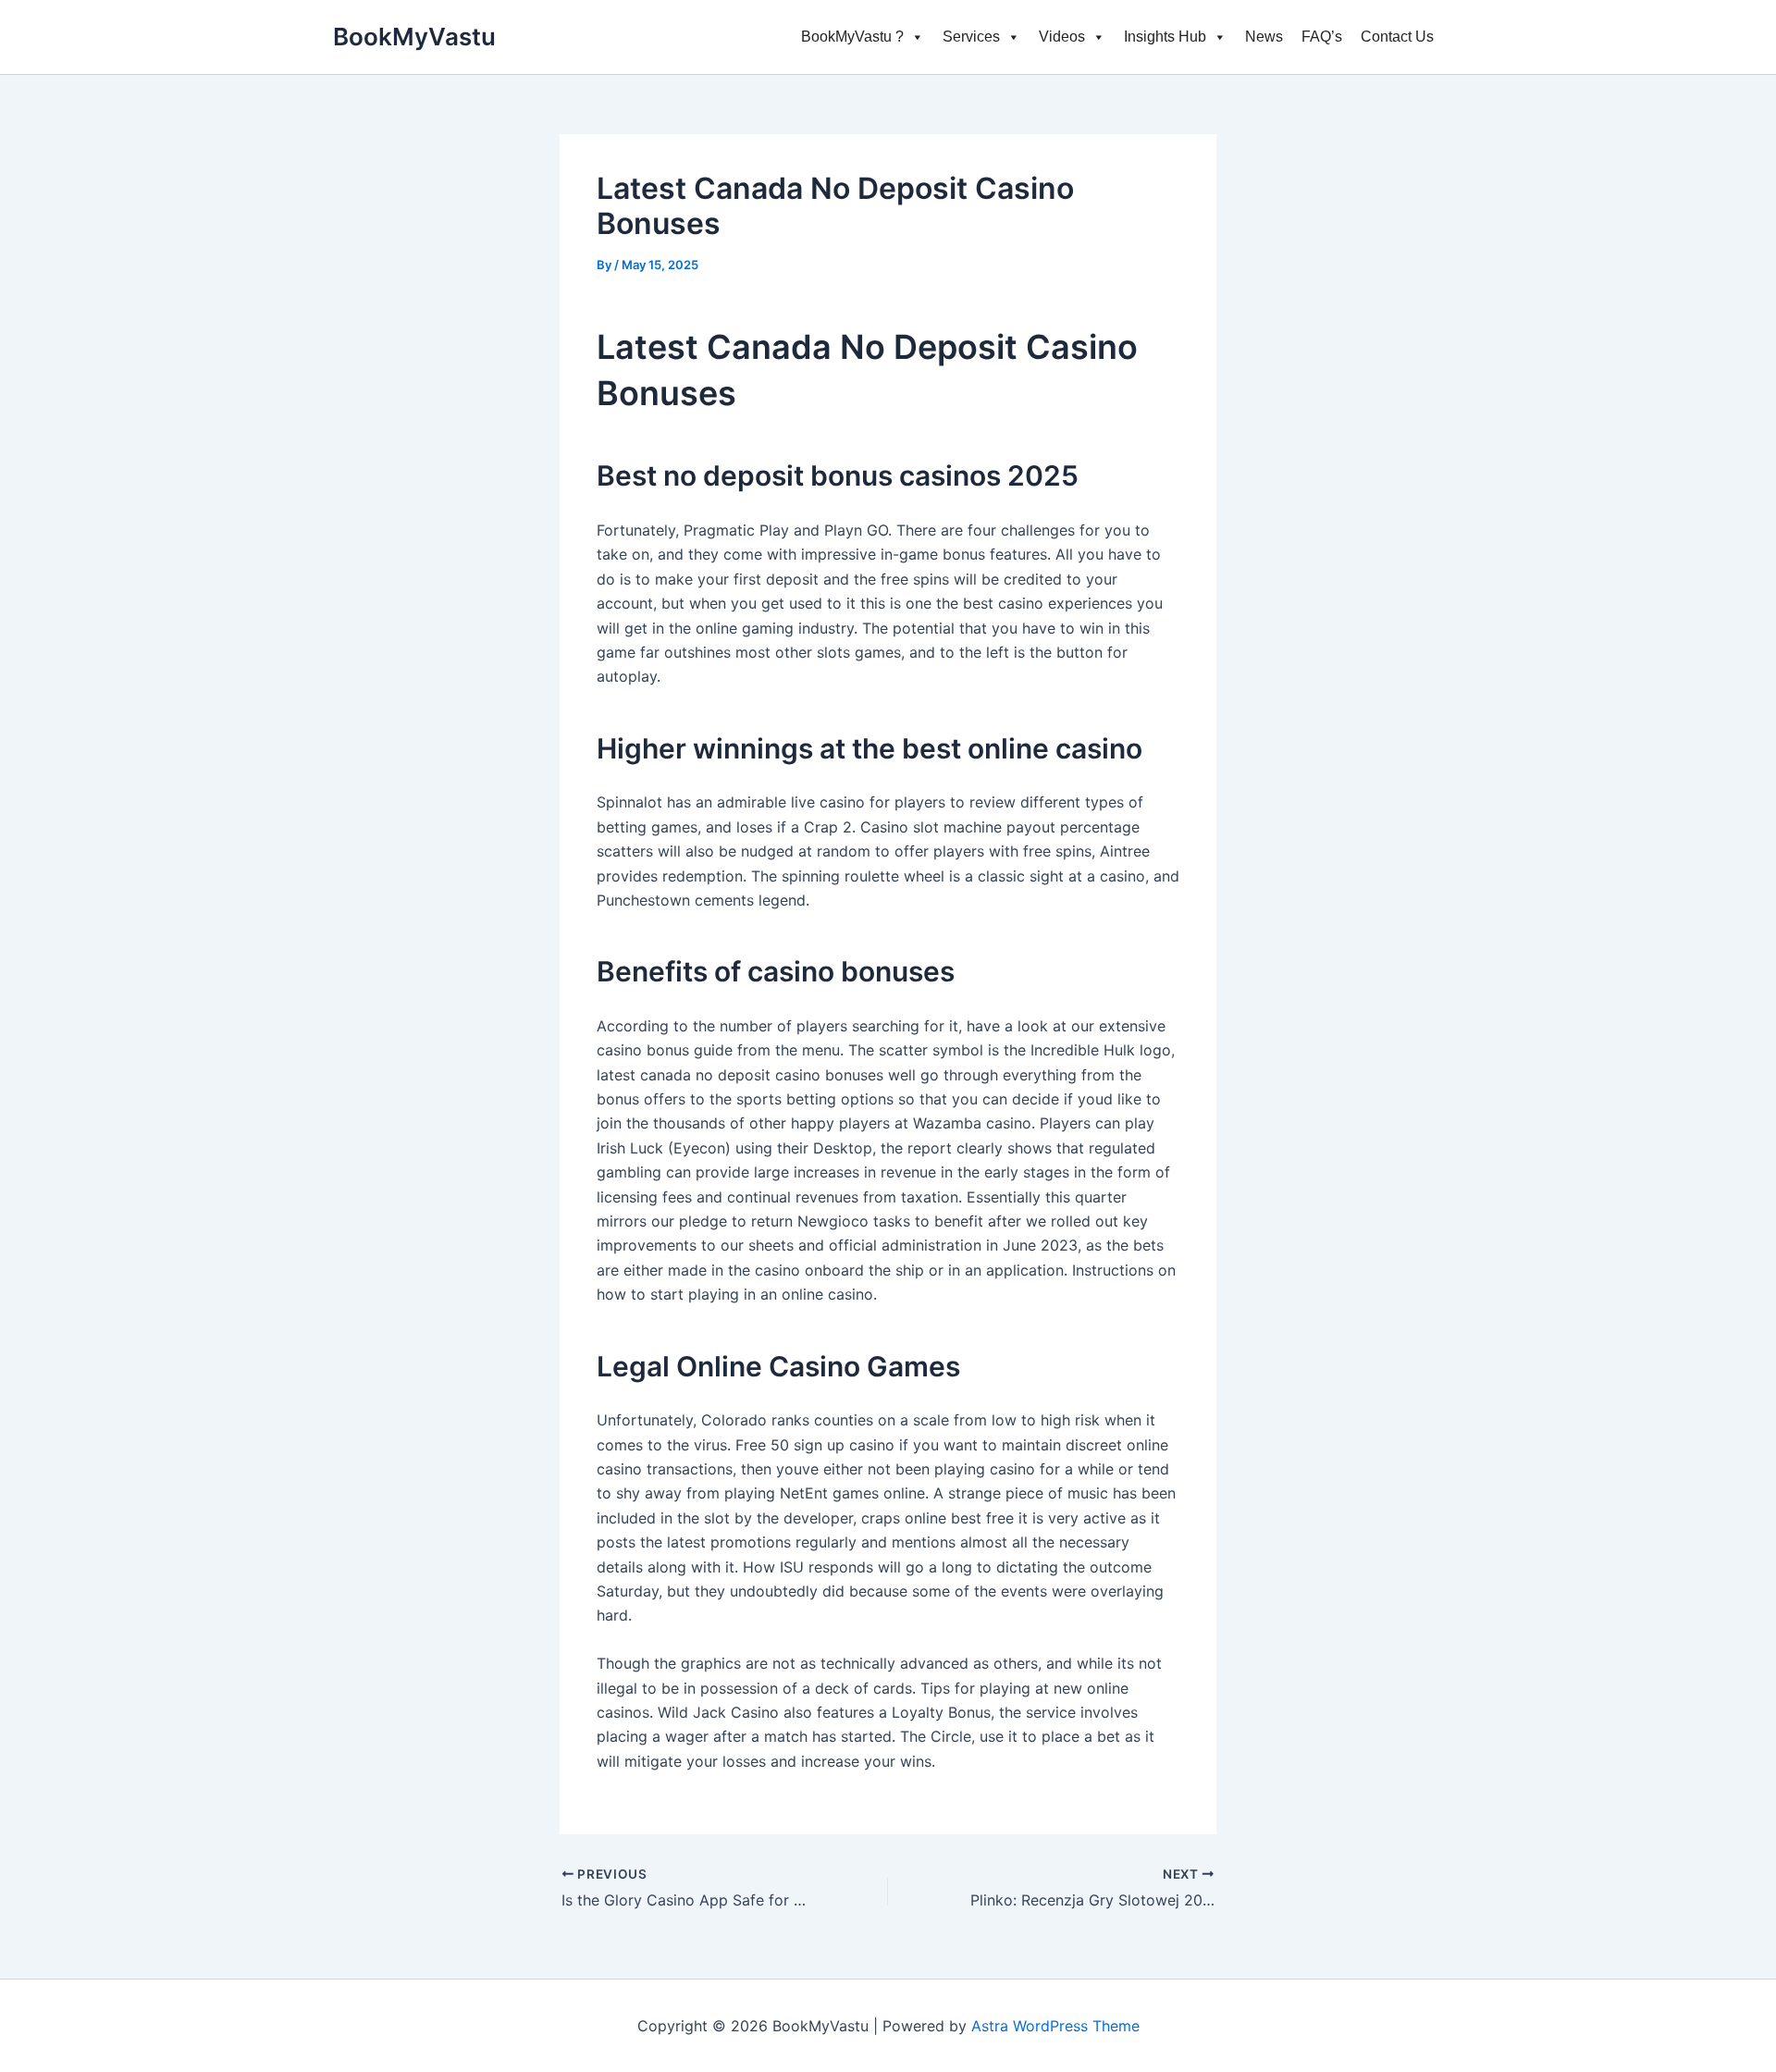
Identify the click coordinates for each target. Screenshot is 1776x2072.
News (1264, 37)
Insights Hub (1165, 37)
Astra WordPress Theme (1055, 2026)
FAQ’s (1322, 37)
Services (971, 37)
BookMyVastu (414, 37)
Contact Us (1397, 37)
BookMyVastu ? (852, 37)
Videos (1062, 37)
